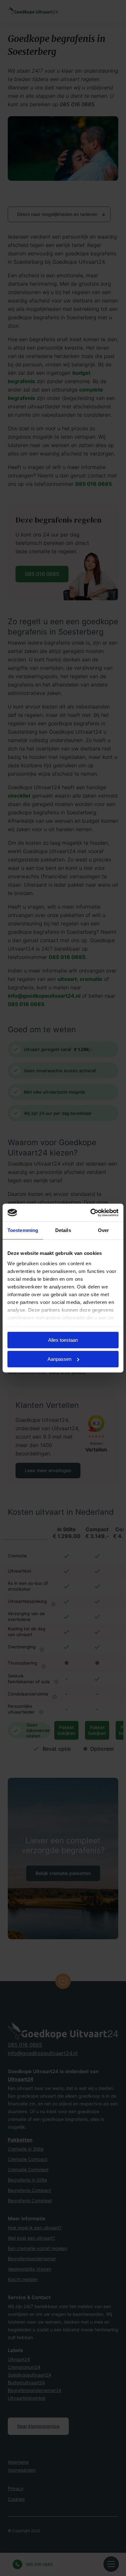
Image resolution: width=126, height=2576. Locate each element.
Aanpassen (59, 1359)
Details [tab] (63, 1230)
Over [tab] (103, 1230)
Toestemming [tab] (23, 1230)
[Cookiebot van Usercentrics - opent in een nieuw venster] (91, 1213)
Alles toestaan (63, 1340)
